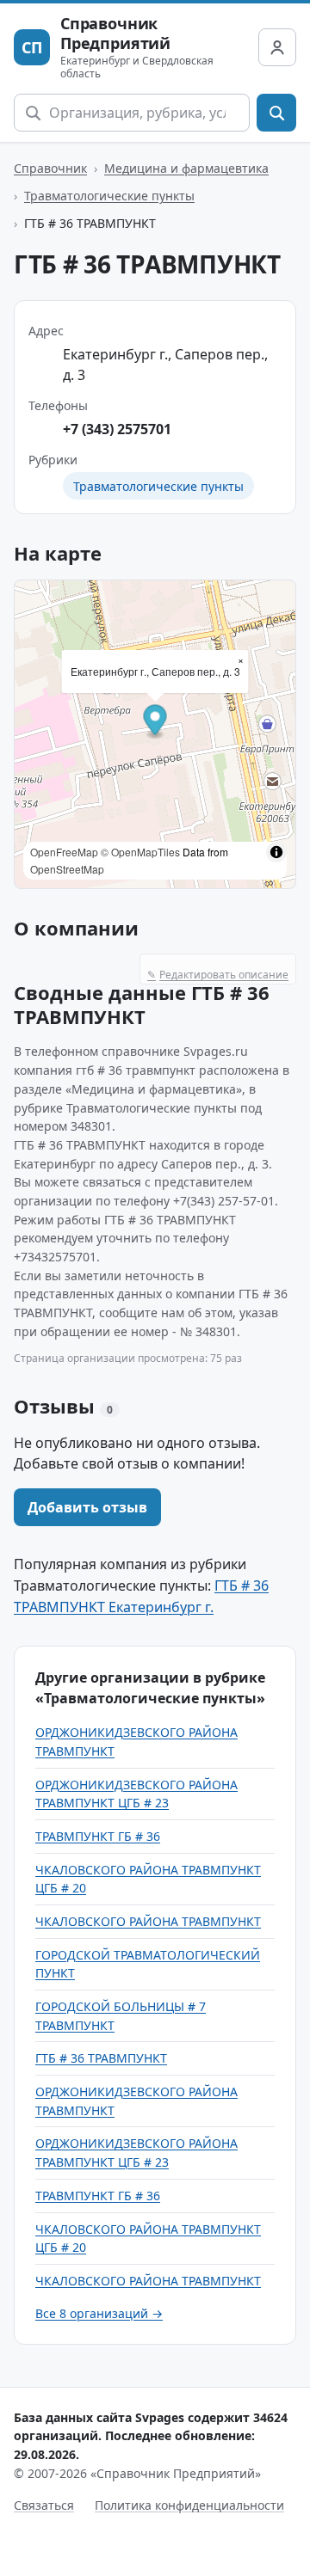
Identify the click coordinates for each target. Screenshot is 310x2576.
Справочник (50, 168)
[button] (155, 722)
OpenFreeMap (64, 852)
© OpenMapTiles (140, 852)
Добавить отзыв (87, 1507)
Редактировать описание (218, 975)
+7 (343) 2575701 (117, 429)
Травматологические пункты (109, 196)
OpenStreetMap (67, 869)
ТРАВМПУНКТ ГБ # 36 (98, 1836)
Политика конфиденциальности (189, 2505)
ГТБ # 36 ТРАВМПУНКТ (101, 2058)
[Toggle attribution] (276, 852)
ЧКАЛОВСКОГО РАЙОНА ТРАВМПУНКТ (148, 1921)
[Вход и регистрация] (277, 47)
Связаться (44, 2505)
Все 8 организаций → (99, 2313)
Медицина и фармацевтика (186, 168)
